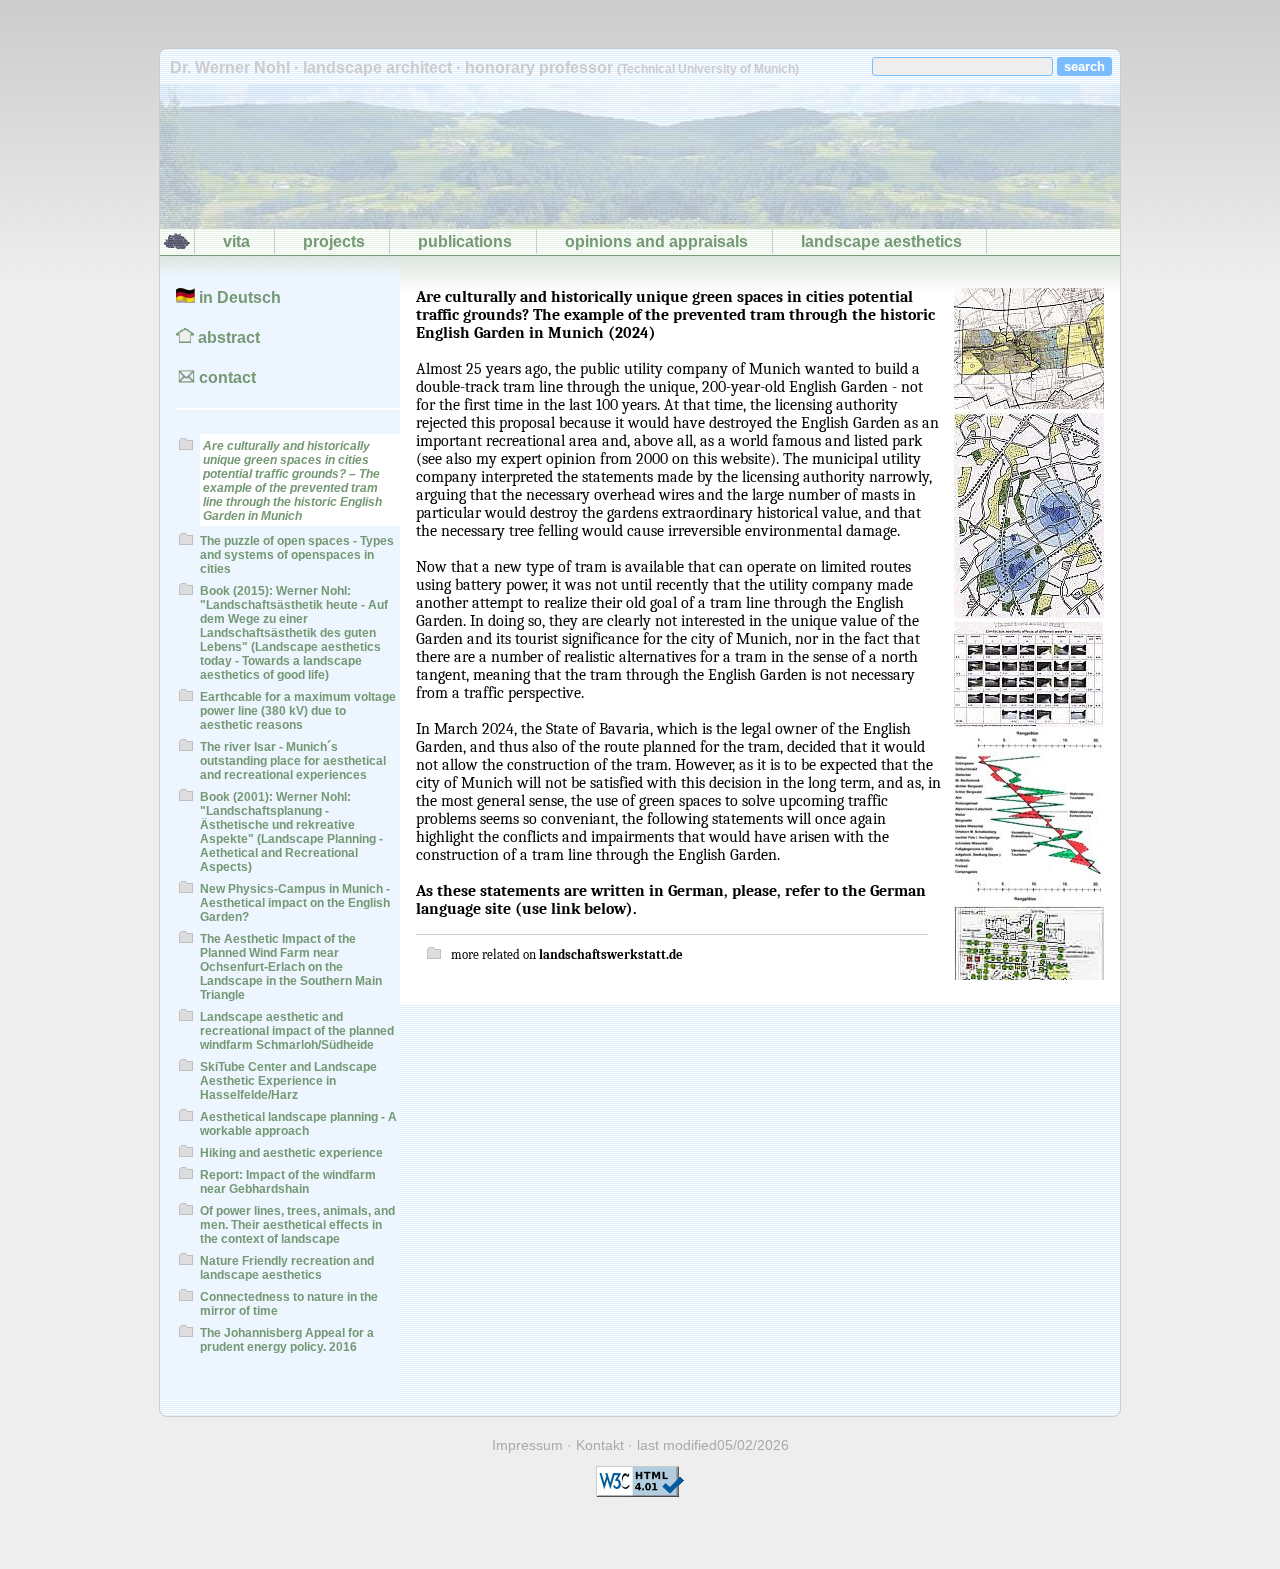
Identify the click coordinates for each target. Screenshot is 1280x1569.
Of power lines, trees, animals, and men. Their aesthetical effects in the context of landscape (297, 1225)
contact (225, 377)
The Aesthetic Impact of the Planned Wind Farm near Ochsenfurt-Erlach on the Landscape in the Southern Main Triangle (291, 967)
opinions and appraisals (656, 241)
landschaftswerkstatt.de (611, 954)
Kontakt (600, 1445)
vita (236, 241)
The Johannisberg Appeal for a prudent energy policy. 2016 (287, 1340)
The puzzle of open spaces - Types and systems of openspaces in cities (297, 555)
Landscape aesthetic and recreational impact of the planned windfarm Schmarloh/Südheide (297, 1031)
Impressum (527, 1445)
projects (334, 241)
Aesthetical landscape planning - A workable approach (298, 1124)
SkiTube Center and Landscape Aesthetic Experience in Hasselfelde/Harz (288, 1081)
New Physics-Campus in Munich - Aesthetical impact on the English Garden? (295, 903)
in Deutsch (238, 297)
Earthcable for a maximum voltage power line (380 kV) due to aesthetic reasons (298, 711)
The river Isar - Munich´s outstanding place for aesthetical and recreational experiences (293, 761)
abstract (227, 337)
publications (465, 241)
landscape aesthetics (881, 241)
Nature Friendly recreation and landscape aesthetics (287, 1268)
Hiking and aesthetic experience (291, 1153)
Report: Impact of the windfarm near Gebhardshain (288, 1182)
